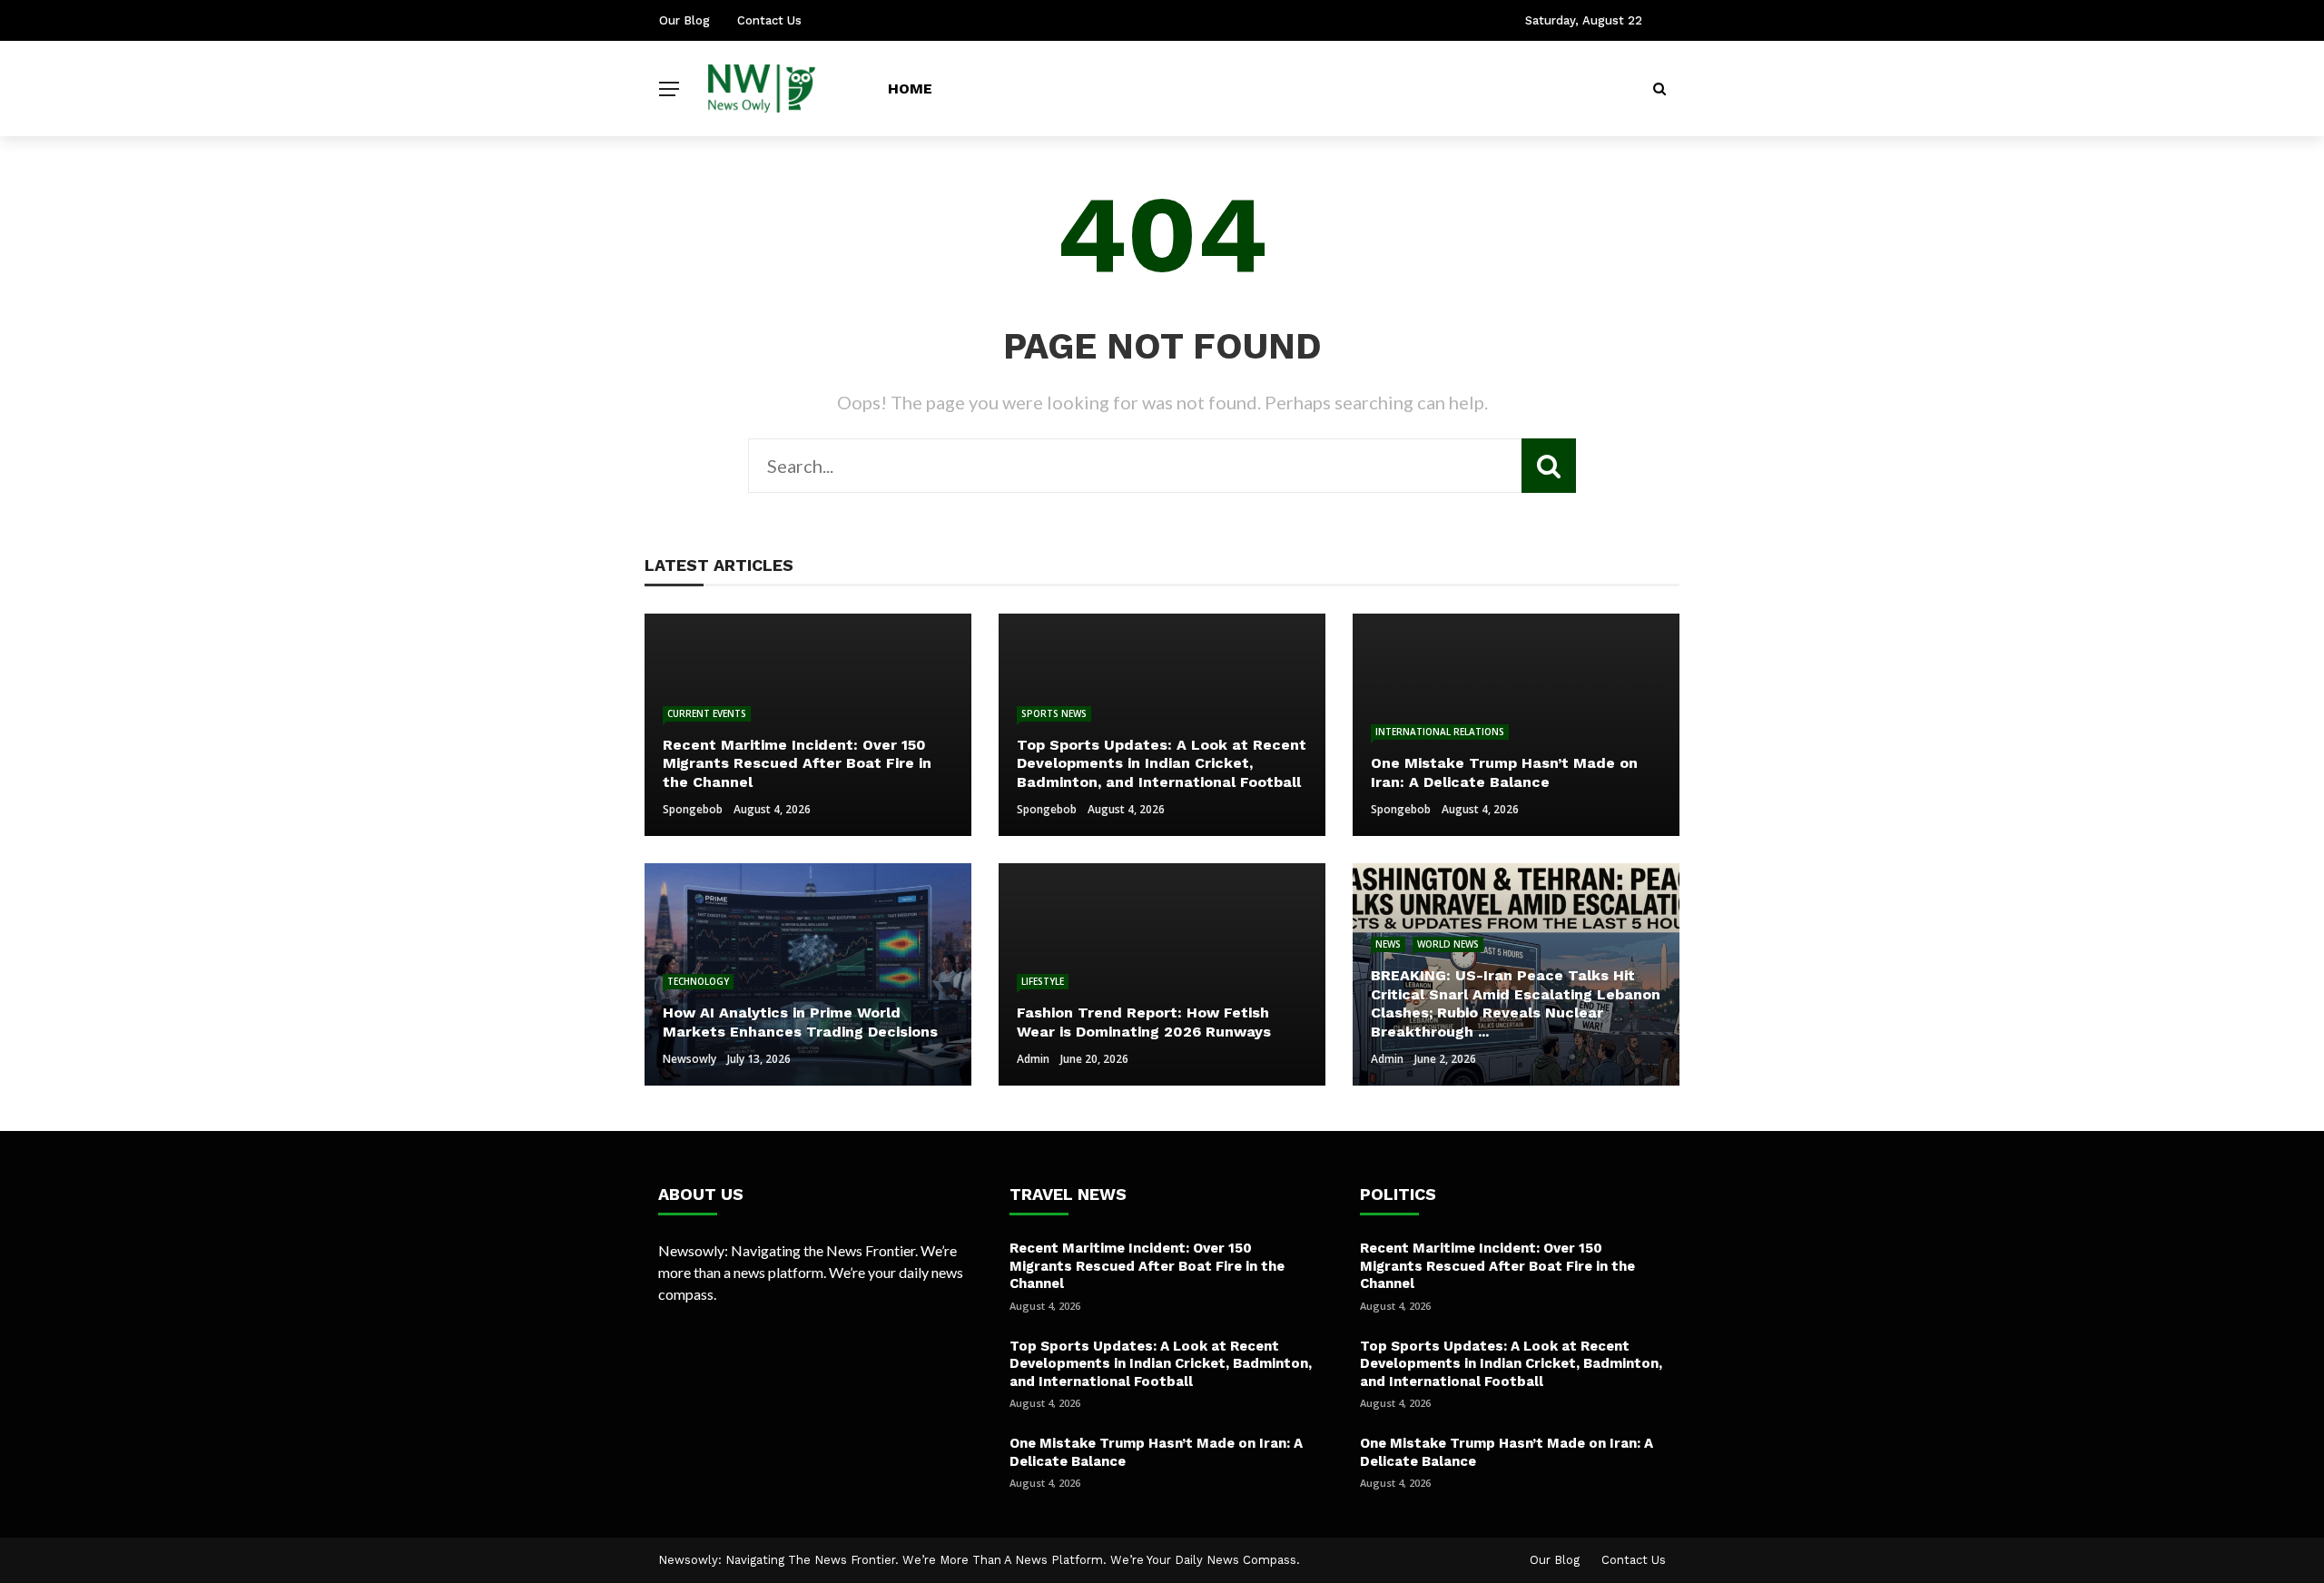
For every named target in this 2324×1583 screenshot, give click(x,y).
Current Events (707, 713)
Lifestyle (1043, 981)
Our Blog (684, 20)
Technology (698, 981)
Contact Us (769, 20)
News (1388, 944)
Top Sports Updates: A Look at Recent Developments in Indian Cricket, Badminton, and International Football (1161, 1364)
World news (1448, 944)
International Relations (1440, 732)
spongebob (693, 809)
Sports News (1054, 713)
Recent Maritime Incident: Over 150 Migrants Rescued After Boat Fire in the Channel (1147, 1266)
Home (910, 88)
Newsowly (689, 1059)
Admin (1033, 1059)
